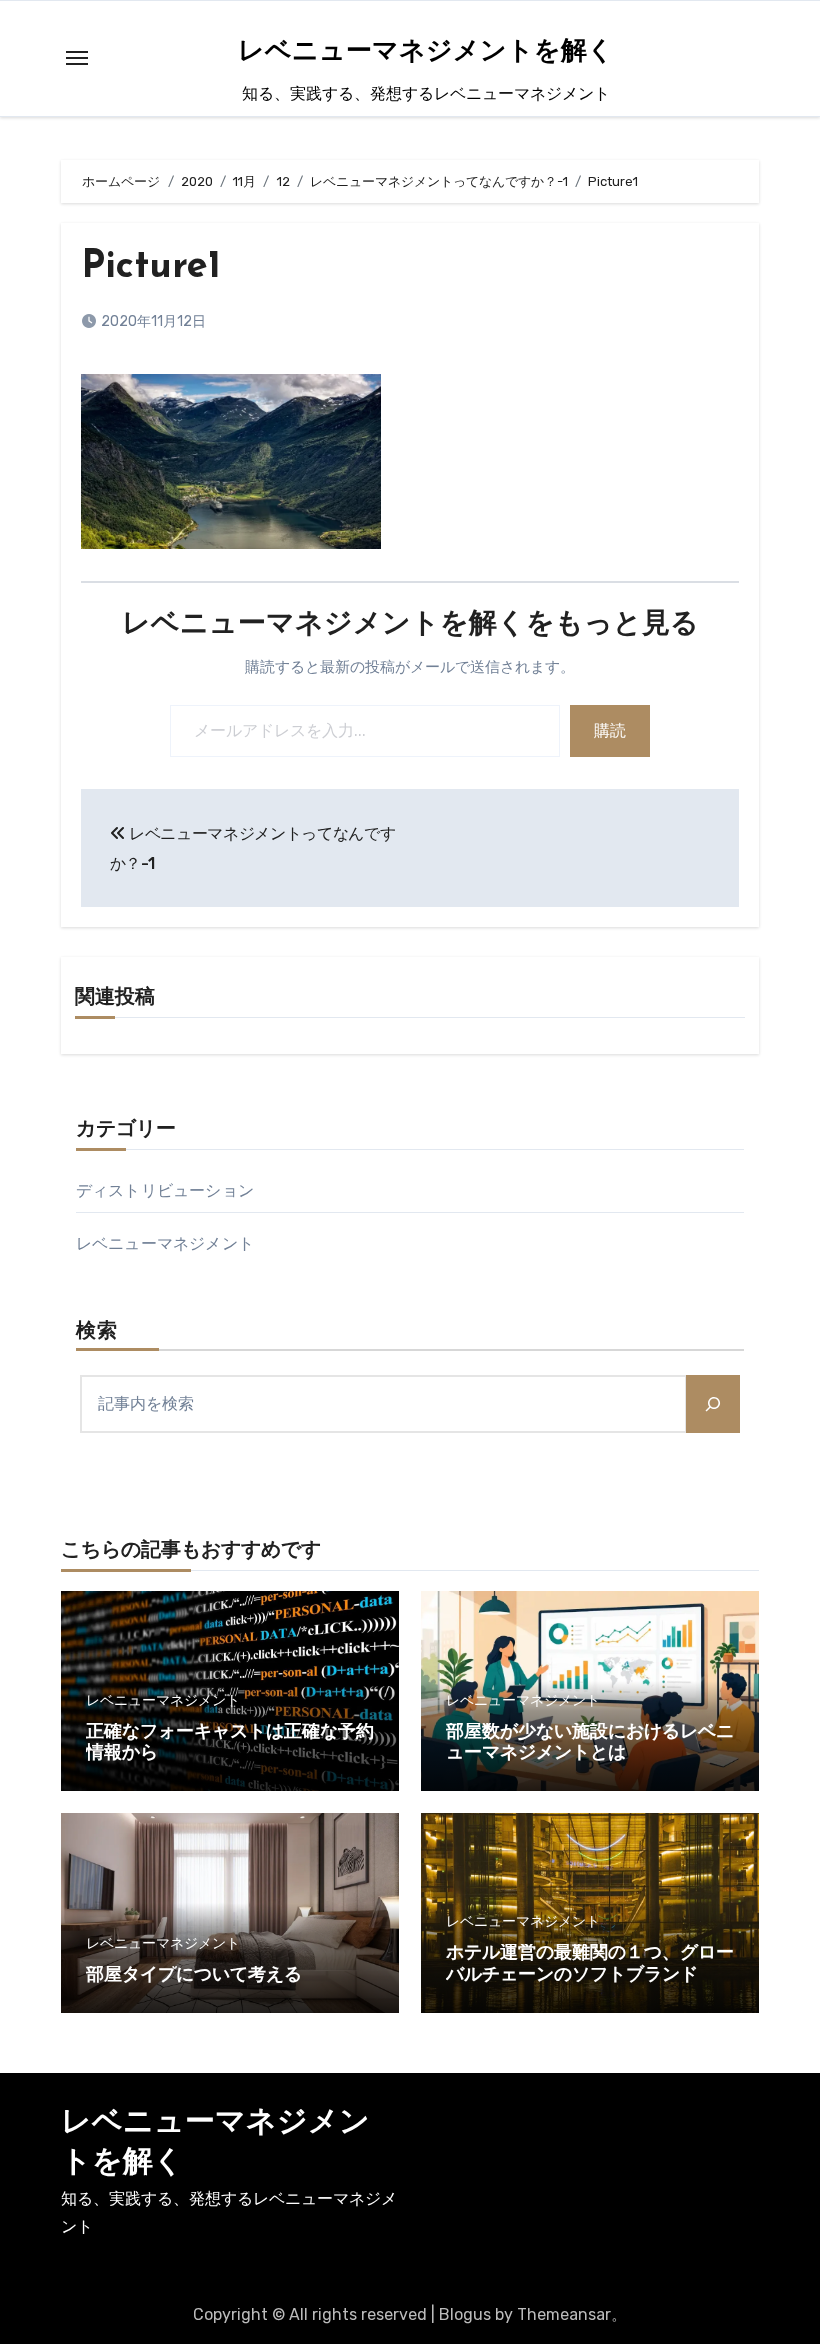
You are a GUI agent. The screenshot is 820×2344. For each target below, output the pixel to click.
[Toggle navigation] (77, 58)
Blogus (465, 2314)
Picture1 (151, 267)
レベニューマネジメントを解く (426, 52)
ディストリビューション (165, 1190)
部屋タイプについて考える (194, 1976)
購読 (610, 730)
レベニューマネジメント (165, 1243)
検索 (97, 1332)
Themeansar (564, 2314)
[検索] (713, 1404)
